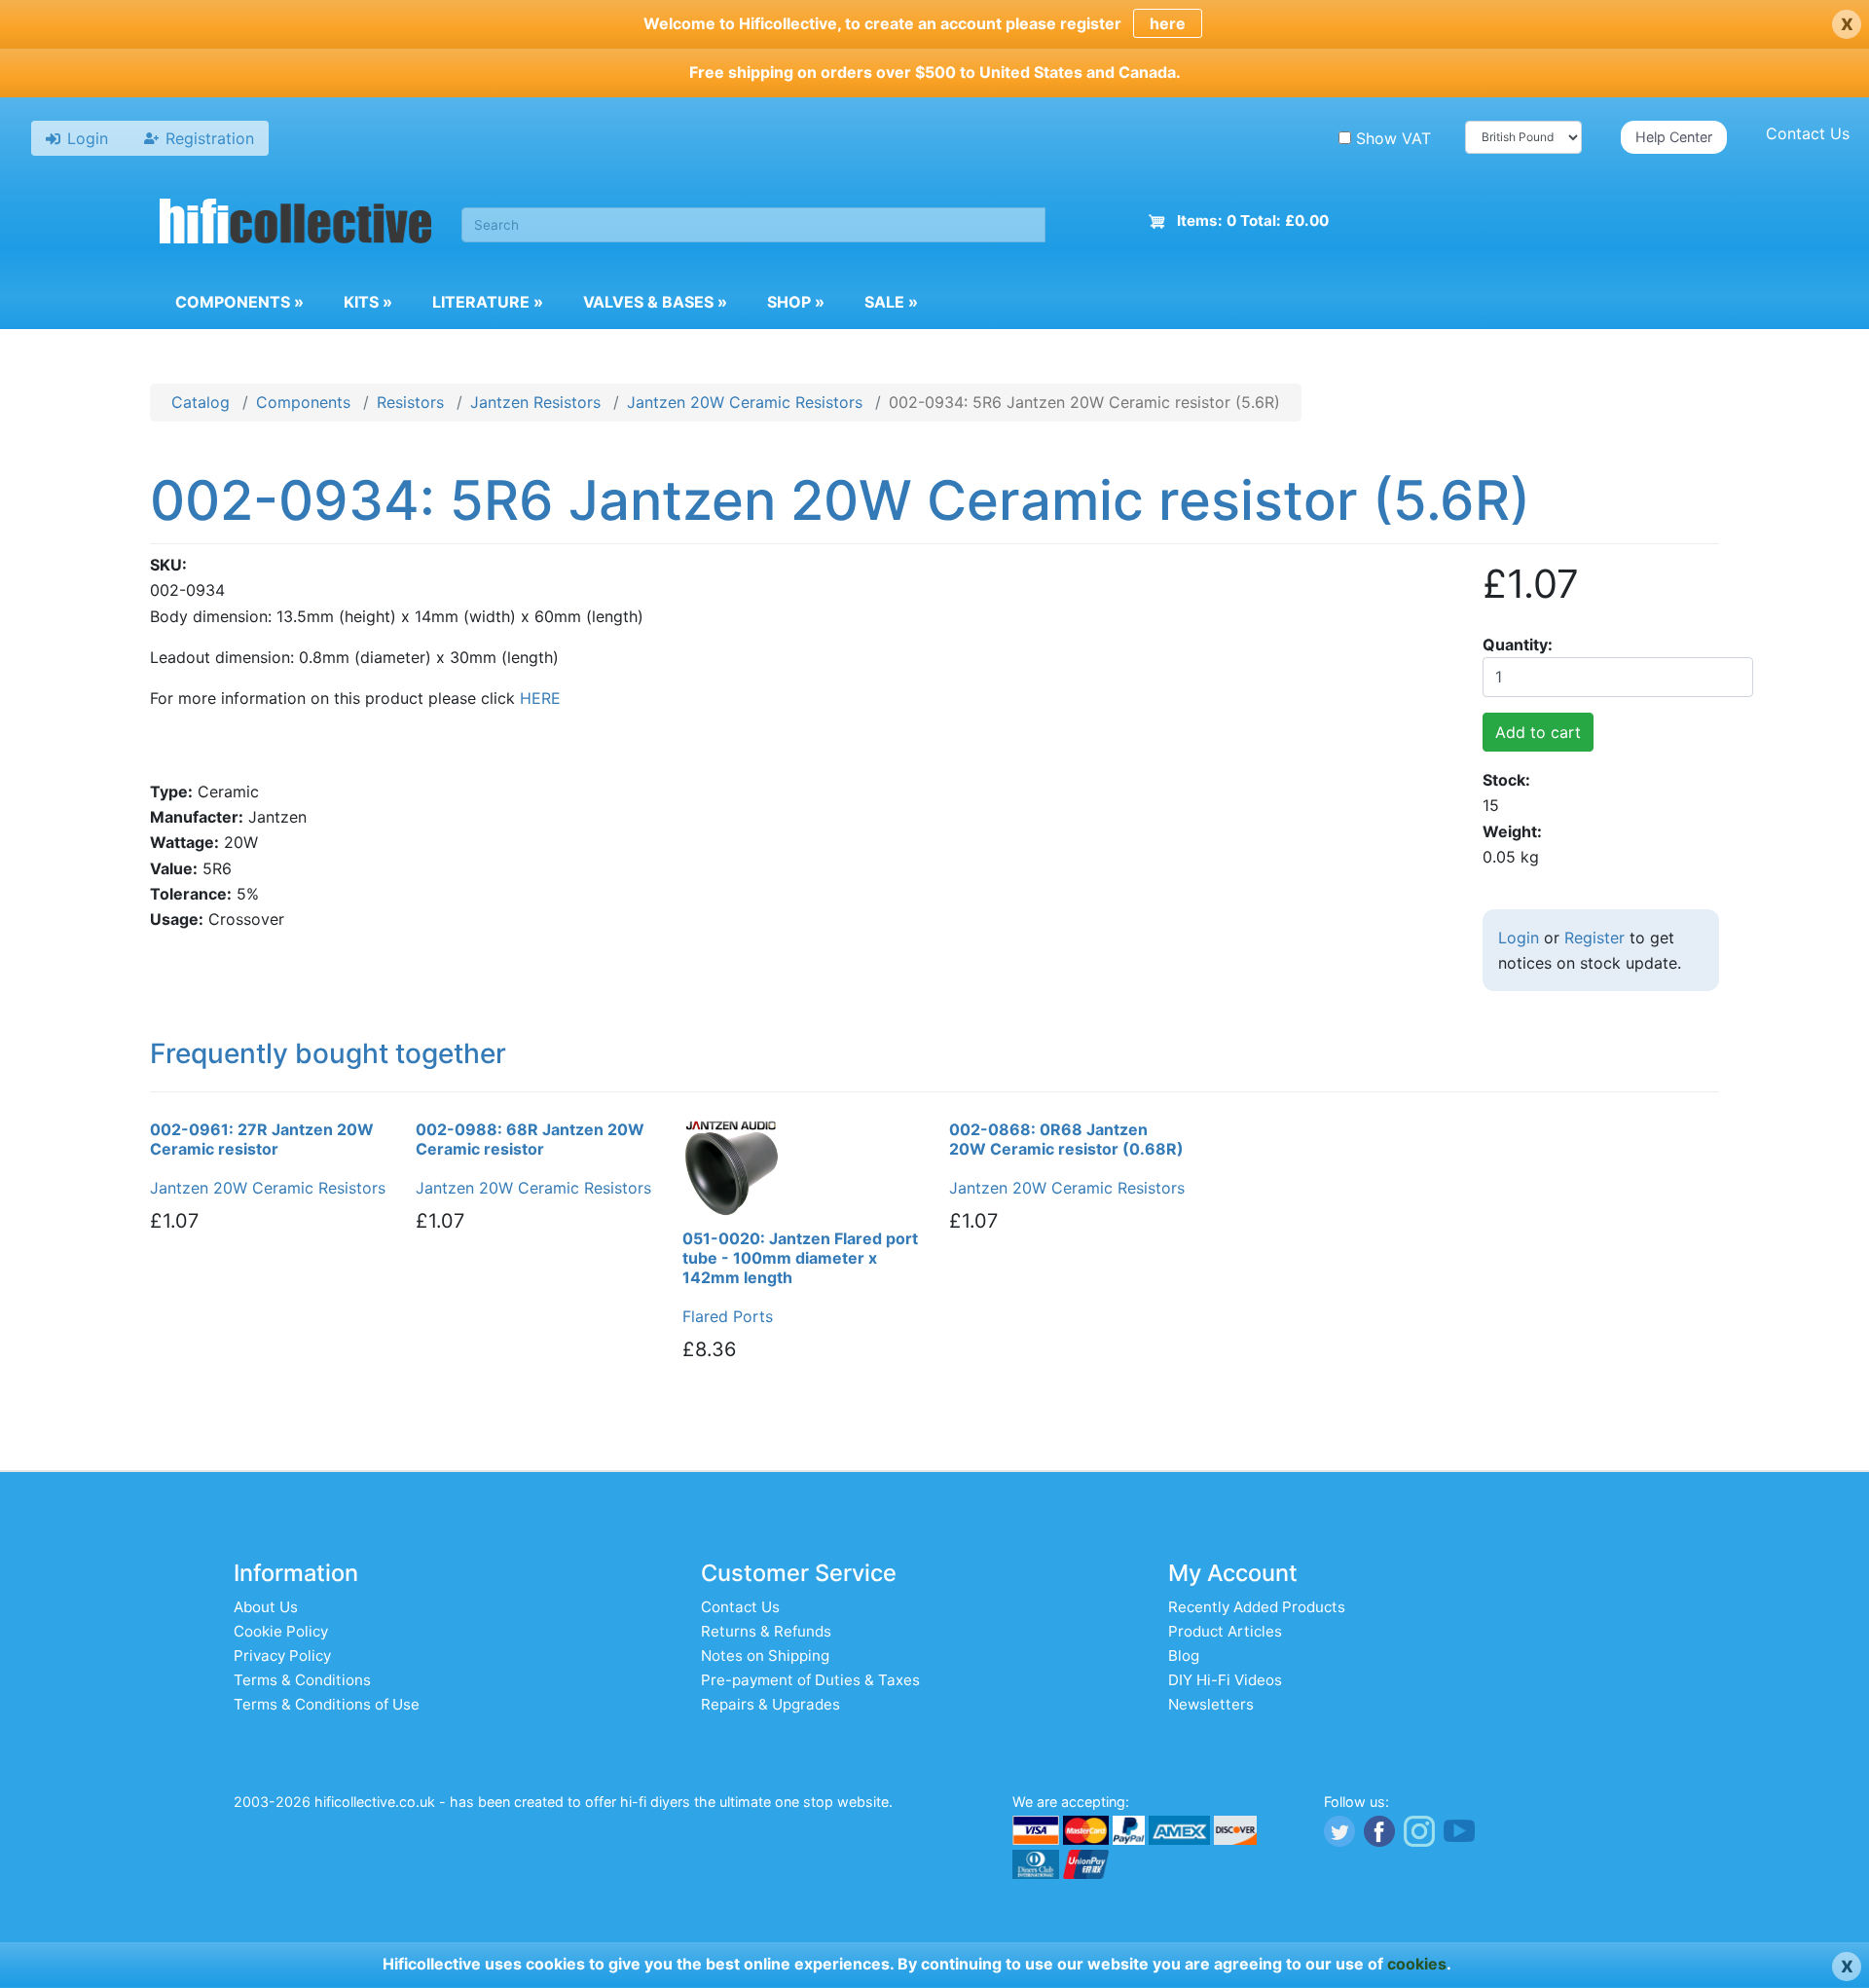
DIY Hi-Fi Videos (1225, 1680)
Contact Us (1808, 133)
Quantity (1515, 644)
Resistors (410, 402)
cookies (1417, 1964)
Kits (368, 302)
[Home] (296, 224)
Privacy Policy (282, 1656)
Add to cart (1538, 732)
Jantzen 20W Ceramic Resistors (745, 402)
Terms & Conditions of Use (327, 1704)
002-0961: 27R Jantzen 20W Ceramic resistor (262, 1139)
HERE (540, 698)
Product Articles (1225, 1631)
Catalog (201, 402)
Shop (796, 302)
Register (1594, 938)
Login (1519, 938)
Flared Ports (728, 1316)
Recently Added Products (1257, 1607)
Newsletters (1211, 1704)
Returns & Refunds (766, 1631)
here (1168, 23)
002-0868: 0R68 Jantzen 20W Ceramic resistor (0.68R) (1066, 1139)
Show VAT (1393, 138)
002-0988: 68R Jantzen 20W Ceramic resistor (530, 1139)
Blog (1184, 1656)
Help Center (1674, 137)
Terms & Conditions (302, 1680)
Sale (891, 302)
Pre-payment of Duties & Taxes (810, 1680)
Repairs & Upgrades (770, 1704)
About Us (266, 1607)
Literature (488, 302)
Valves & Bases (655, 302)
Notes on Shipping (765, 1656)
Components (239, 302)
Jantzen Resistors (535, 402)
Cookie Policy (281, 1631)
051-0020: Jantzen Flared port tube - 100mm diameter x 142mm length (800, 1258)
